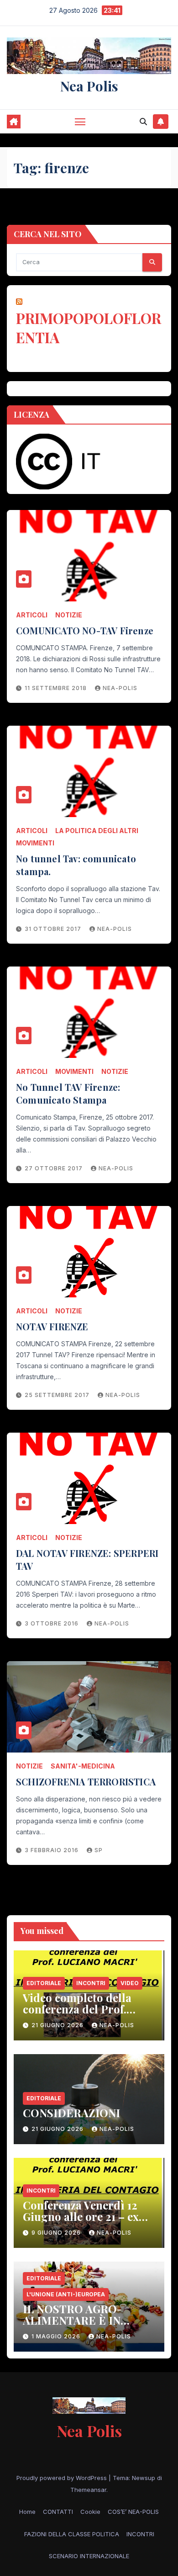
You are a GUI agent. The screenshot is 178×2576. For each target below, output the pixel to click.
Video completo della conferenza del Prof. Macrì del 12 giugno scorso (77, 2015)
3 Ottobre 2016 (52, 1623)
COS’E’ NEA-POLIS (133, 2512)
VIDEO (130, 1983)
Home (27, 2512)
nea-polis (120, 688)
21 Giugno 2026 (58, 2025)
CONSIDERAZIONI (71, 2113)
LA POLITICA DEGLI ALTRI (97, 831)
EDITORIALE (44, 1983)
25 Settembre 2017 (58, 1395)
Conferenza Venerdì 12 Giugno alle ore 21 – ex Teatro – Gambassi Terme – (89, 2222)
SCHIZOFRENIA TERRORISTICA (86, 1782)
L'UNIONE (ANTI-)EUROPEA (66, 2294)
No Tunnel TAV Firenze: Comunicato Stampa (68, 1093)
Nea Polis (89, 86)
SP (99, 1850)
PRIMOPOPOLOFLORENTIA (89, 327)
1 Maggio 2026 (57, 2336)
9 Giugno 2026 (57, 2233)
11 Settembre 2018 (57, 688)
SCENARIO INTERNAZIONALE (89, 2556)
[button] (143, 122)
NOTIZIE (69, 615)
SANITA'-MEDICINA (83, 1766)
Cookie (90, 2512)
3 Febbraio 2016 (52, 1850)
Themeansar (88, 2490)
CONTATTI (58, 2512)
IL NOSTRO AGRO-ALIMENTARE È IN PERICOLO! (72, 2320)
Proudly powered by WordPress (63, 2478)
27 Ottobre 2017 (55, 1168)
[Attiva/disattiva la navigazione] (80, 122)
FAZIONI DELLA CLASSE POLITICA (72, 2534)
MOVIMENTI (35, 843)
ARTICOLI (32, 615)
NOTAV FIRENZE (52, 1326)
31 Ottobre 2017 (54, 929)
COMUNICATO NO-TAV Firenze (85, 630)
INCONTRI (91, 1983)
